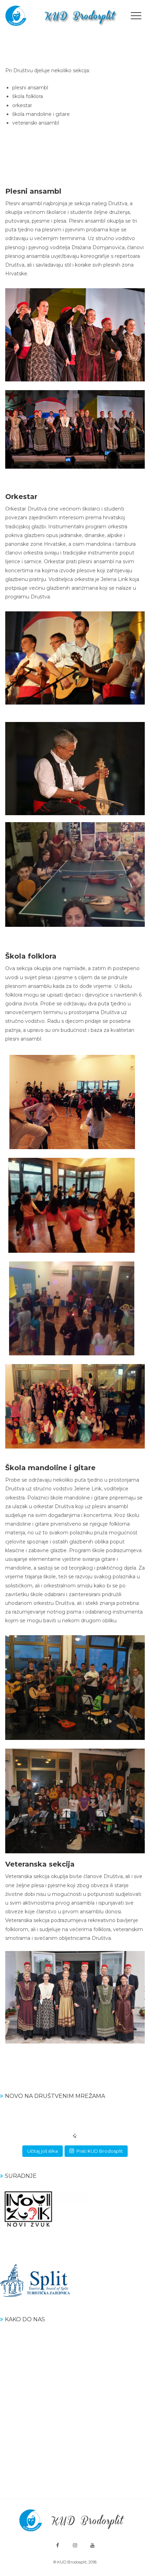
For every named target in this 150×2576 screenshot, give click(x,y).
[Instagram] (75, 2545)
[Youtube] (92, 2545)
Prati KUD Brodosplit (100, 2151)
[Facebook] (58, 2545)
